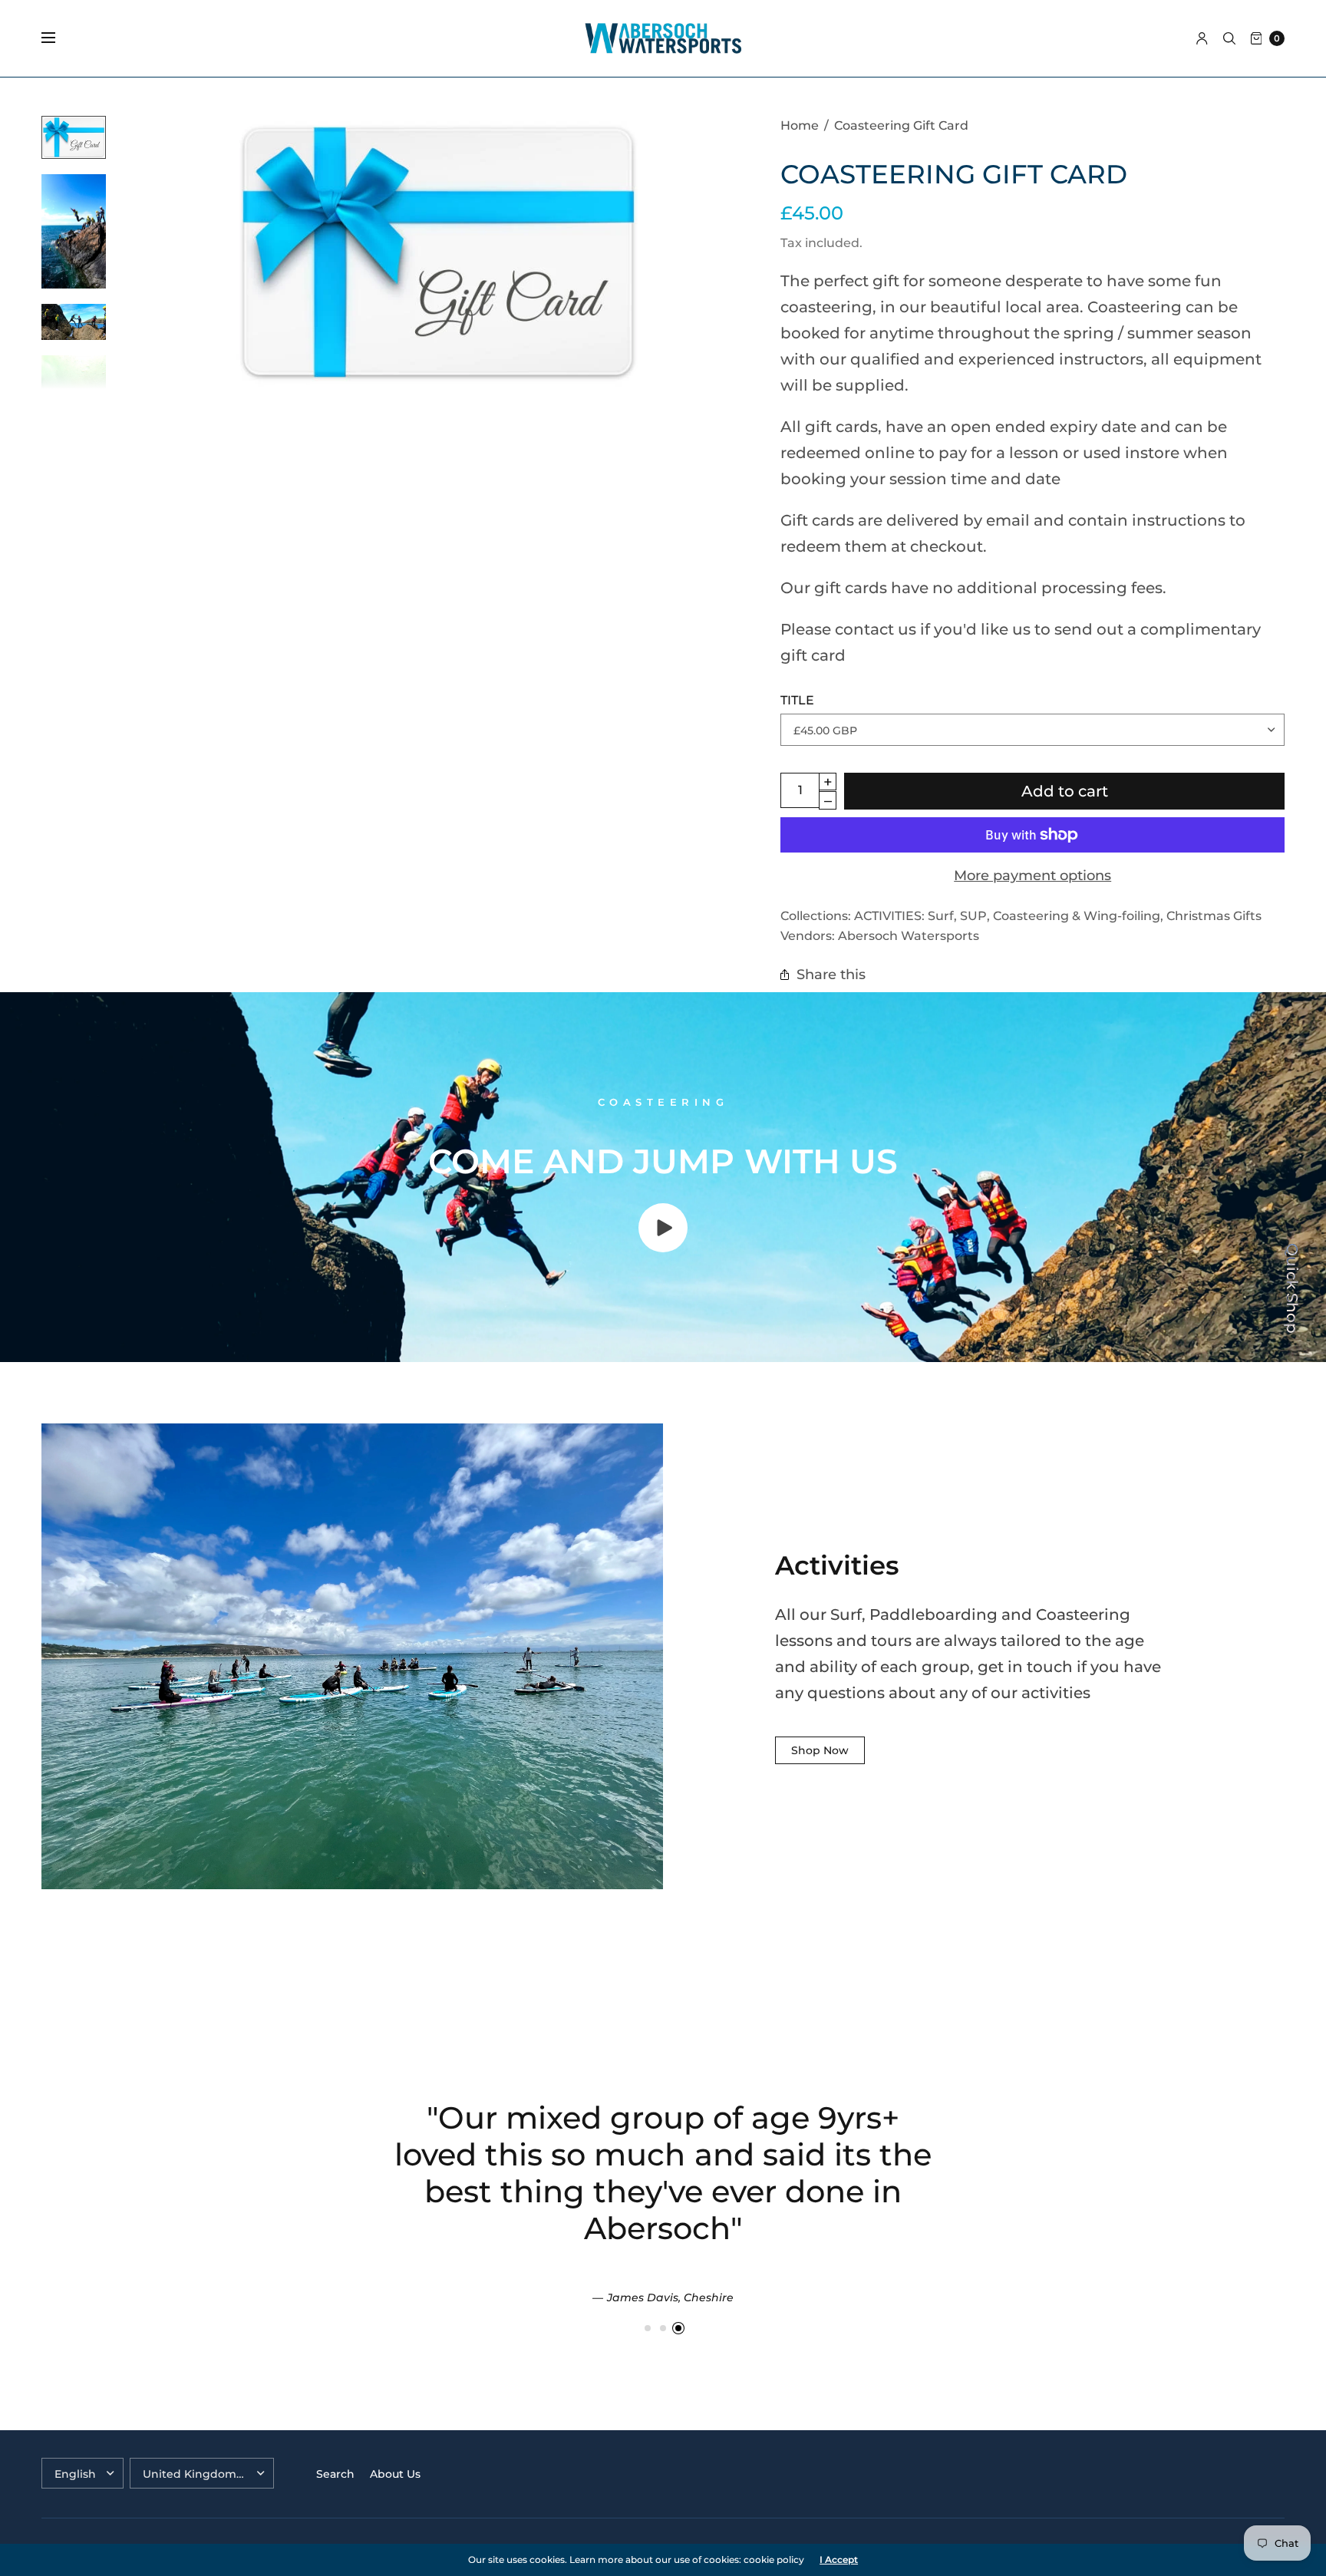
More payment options (1032, 875)
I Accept (839, 2560)
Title (797, 700)
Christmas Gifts (1214, 915)
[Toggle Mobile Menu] (58, 38)
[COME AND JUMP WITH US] (663, 1247)
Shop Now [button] (820, 1750)
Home (800, 125)
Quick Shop (1292, 1288)
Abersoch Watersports (909, 935)
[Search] (1229, 38)
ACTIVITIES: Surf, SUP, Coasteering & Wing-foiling (1007, 915)
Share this (831, 974)
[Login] (1202, 38)
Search (335, 2474)
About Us (395, 2474)
